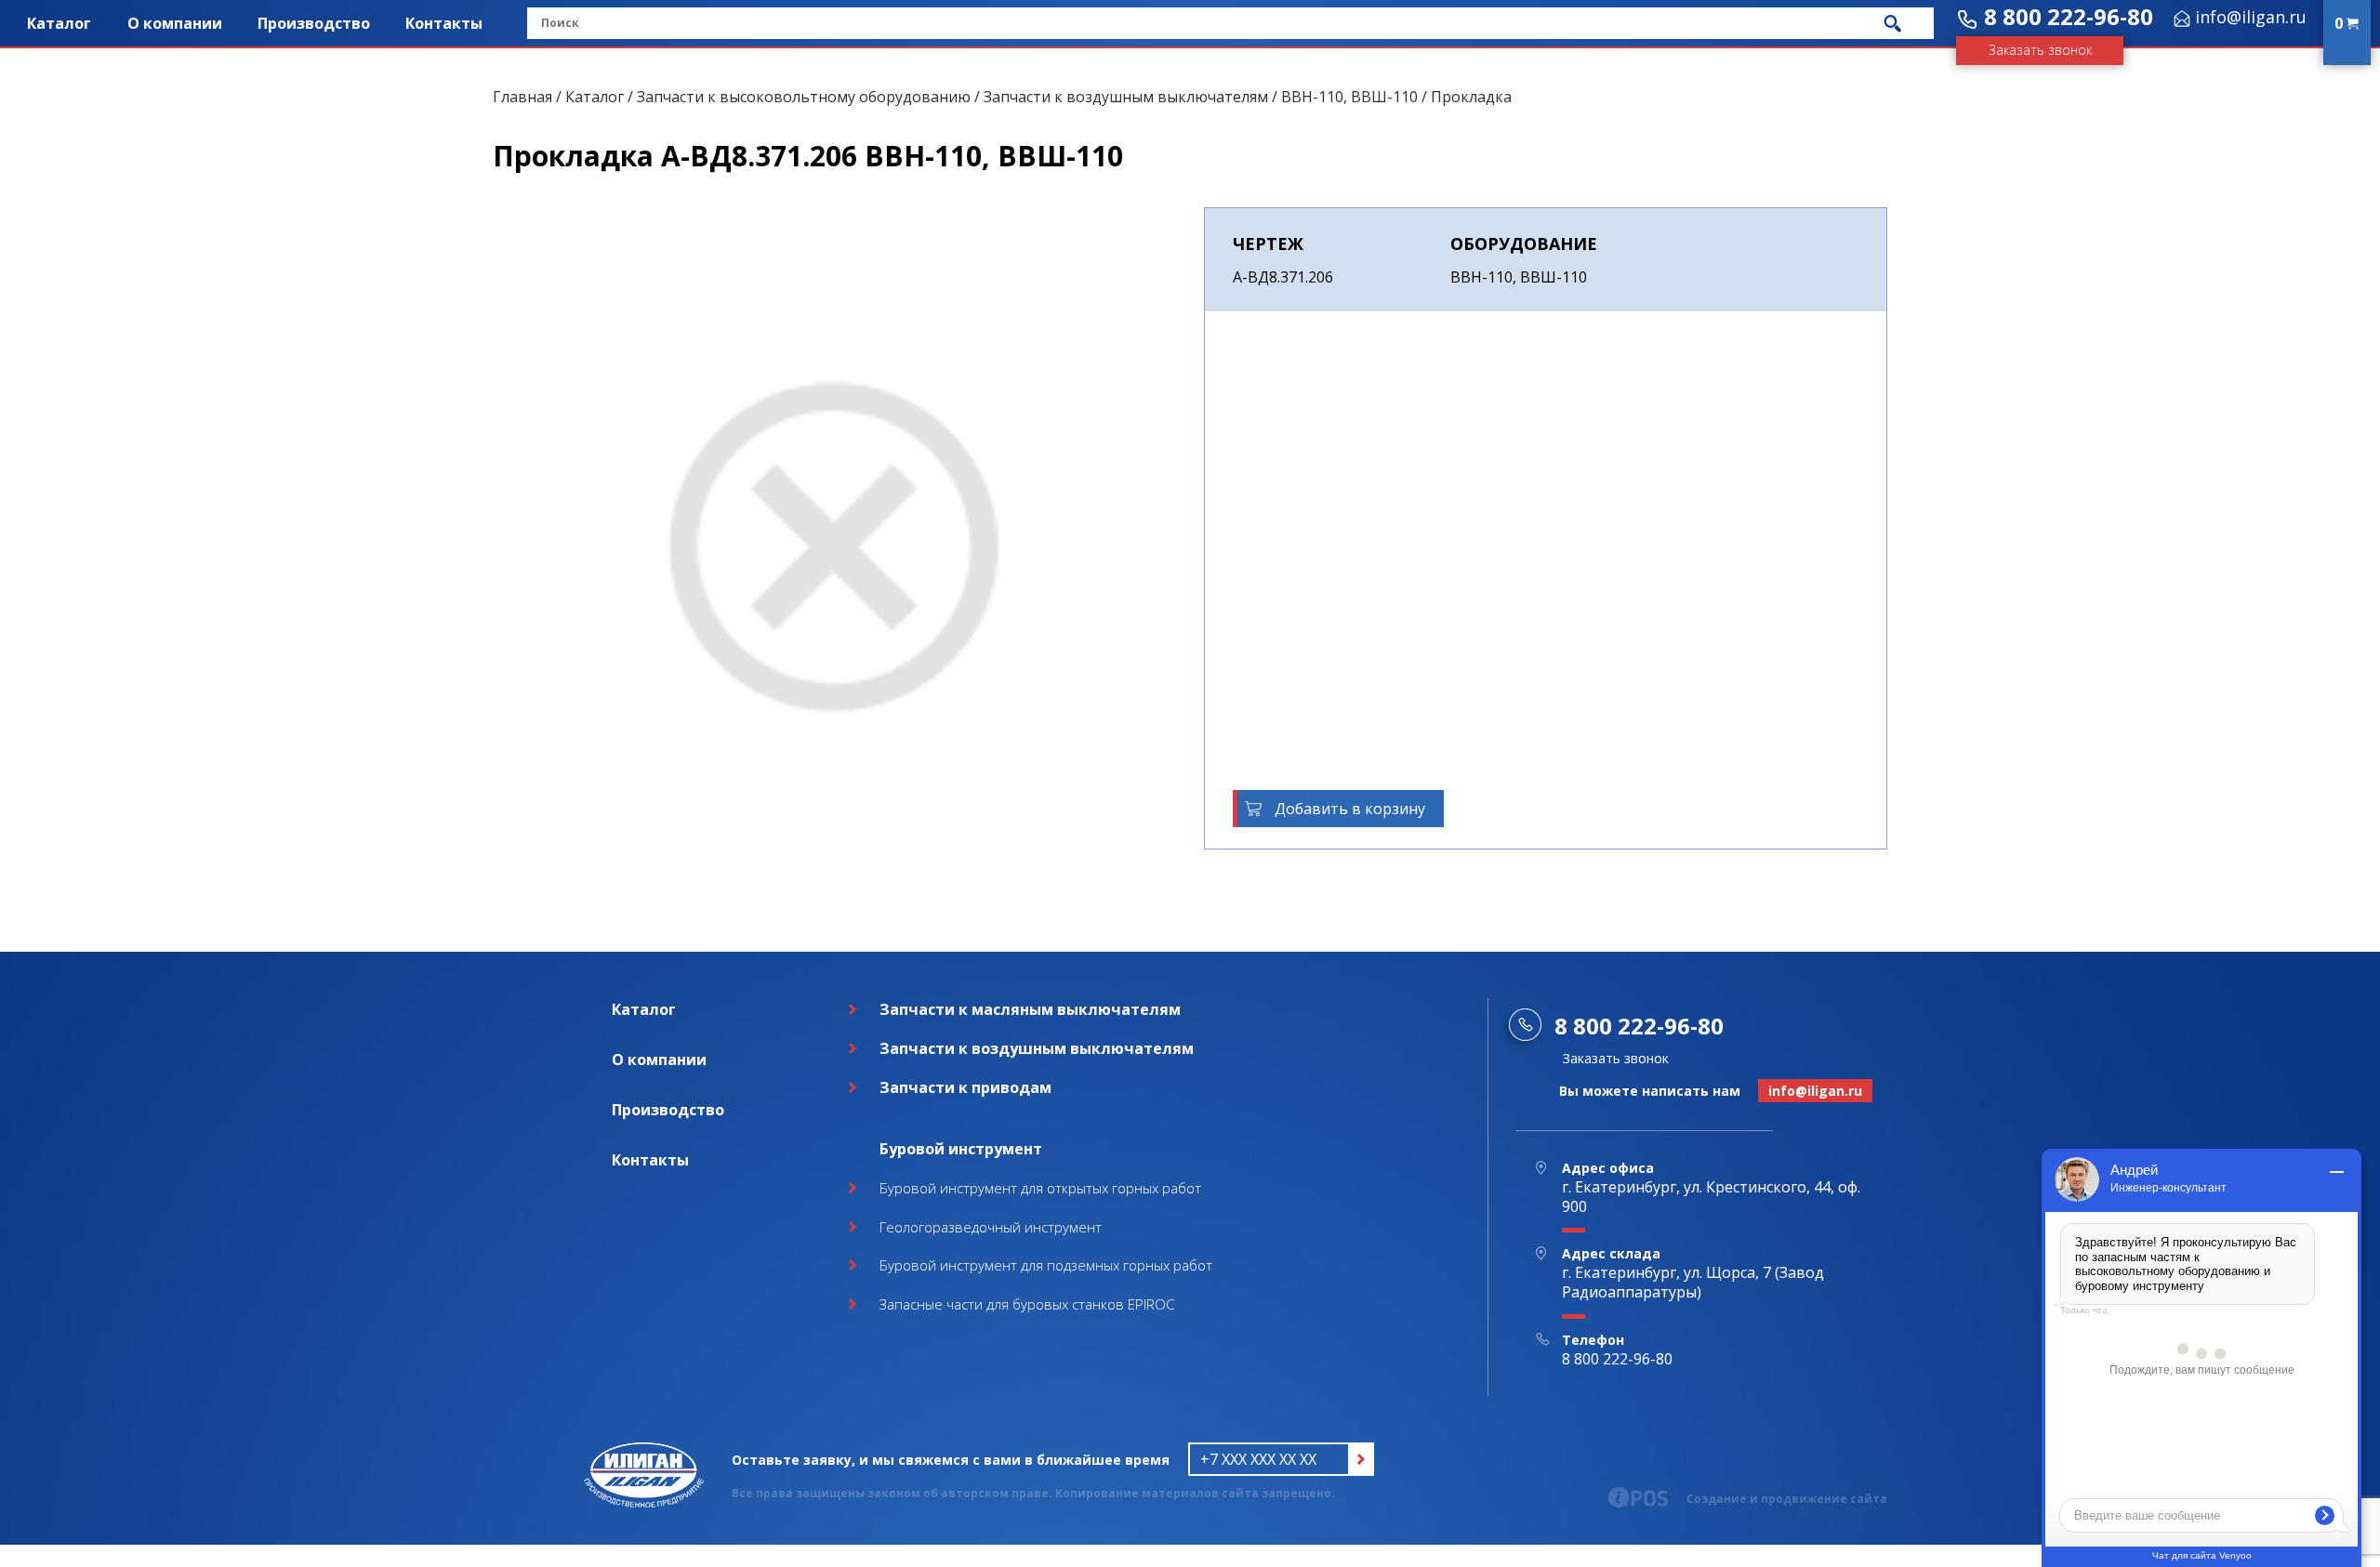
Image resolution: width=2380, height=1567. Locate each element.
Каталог (59, 23)
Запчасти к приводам (965, 1087)
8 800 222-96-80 (2069, 16)
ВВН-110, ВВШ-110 (1349, 97)
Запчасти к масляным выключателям (1030, 1009)
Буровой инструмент (961, 1149)
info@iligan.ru (2251, 17)
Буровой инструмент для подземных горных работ (1046, 1265)
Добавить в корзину (1350, 809)
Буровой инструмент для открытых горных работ (1040, 1188)
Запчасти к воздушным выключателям (1126, 97)
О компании (175, 23)
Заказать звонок (2040, 50)
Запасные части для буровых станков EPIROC (1027, 1304)
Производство (314, 23)
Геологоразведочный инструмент (991, 1227)
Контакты (444, 23)
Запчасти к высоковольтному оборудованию (804, 97)
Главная (522, 97)
